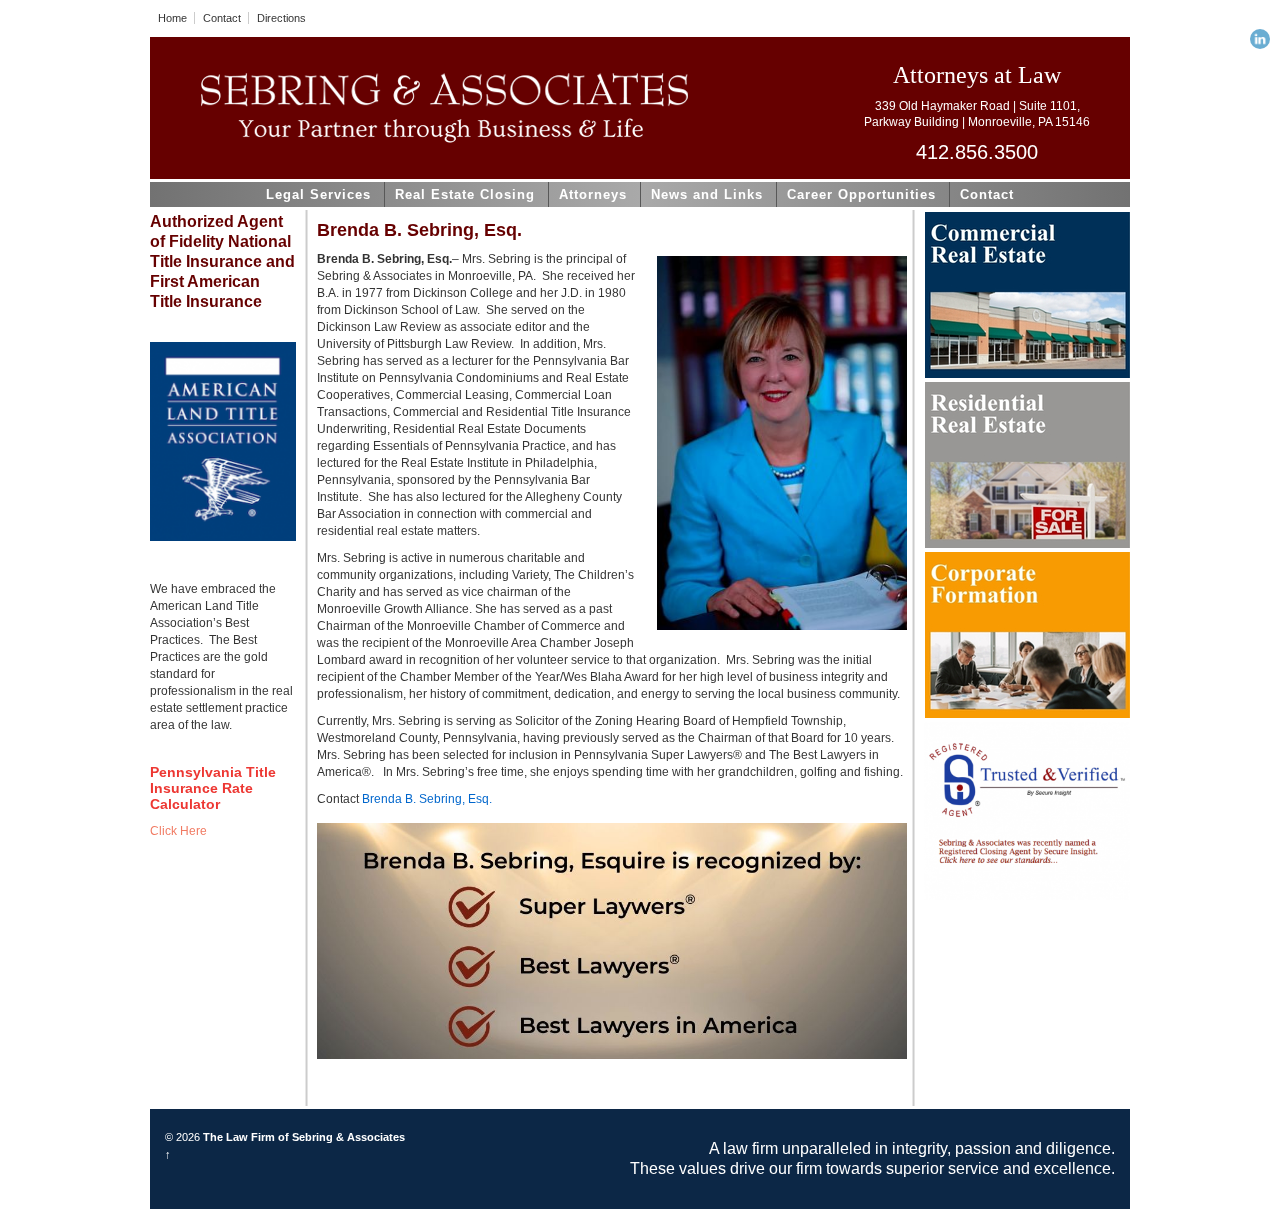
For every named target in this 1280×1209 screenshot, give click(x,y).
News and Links (707, 194)
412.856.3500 (977, 152)
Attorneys (593, 194)
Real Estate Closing (465, 194)
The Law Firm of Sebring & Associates (302, 1137)
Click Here (178, 831)
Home (172, 18)
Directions (281, 18)
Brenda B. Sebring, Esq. (427, 799)
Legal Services (318, 194)
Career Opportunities (861, 194)
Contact (222, 18)
